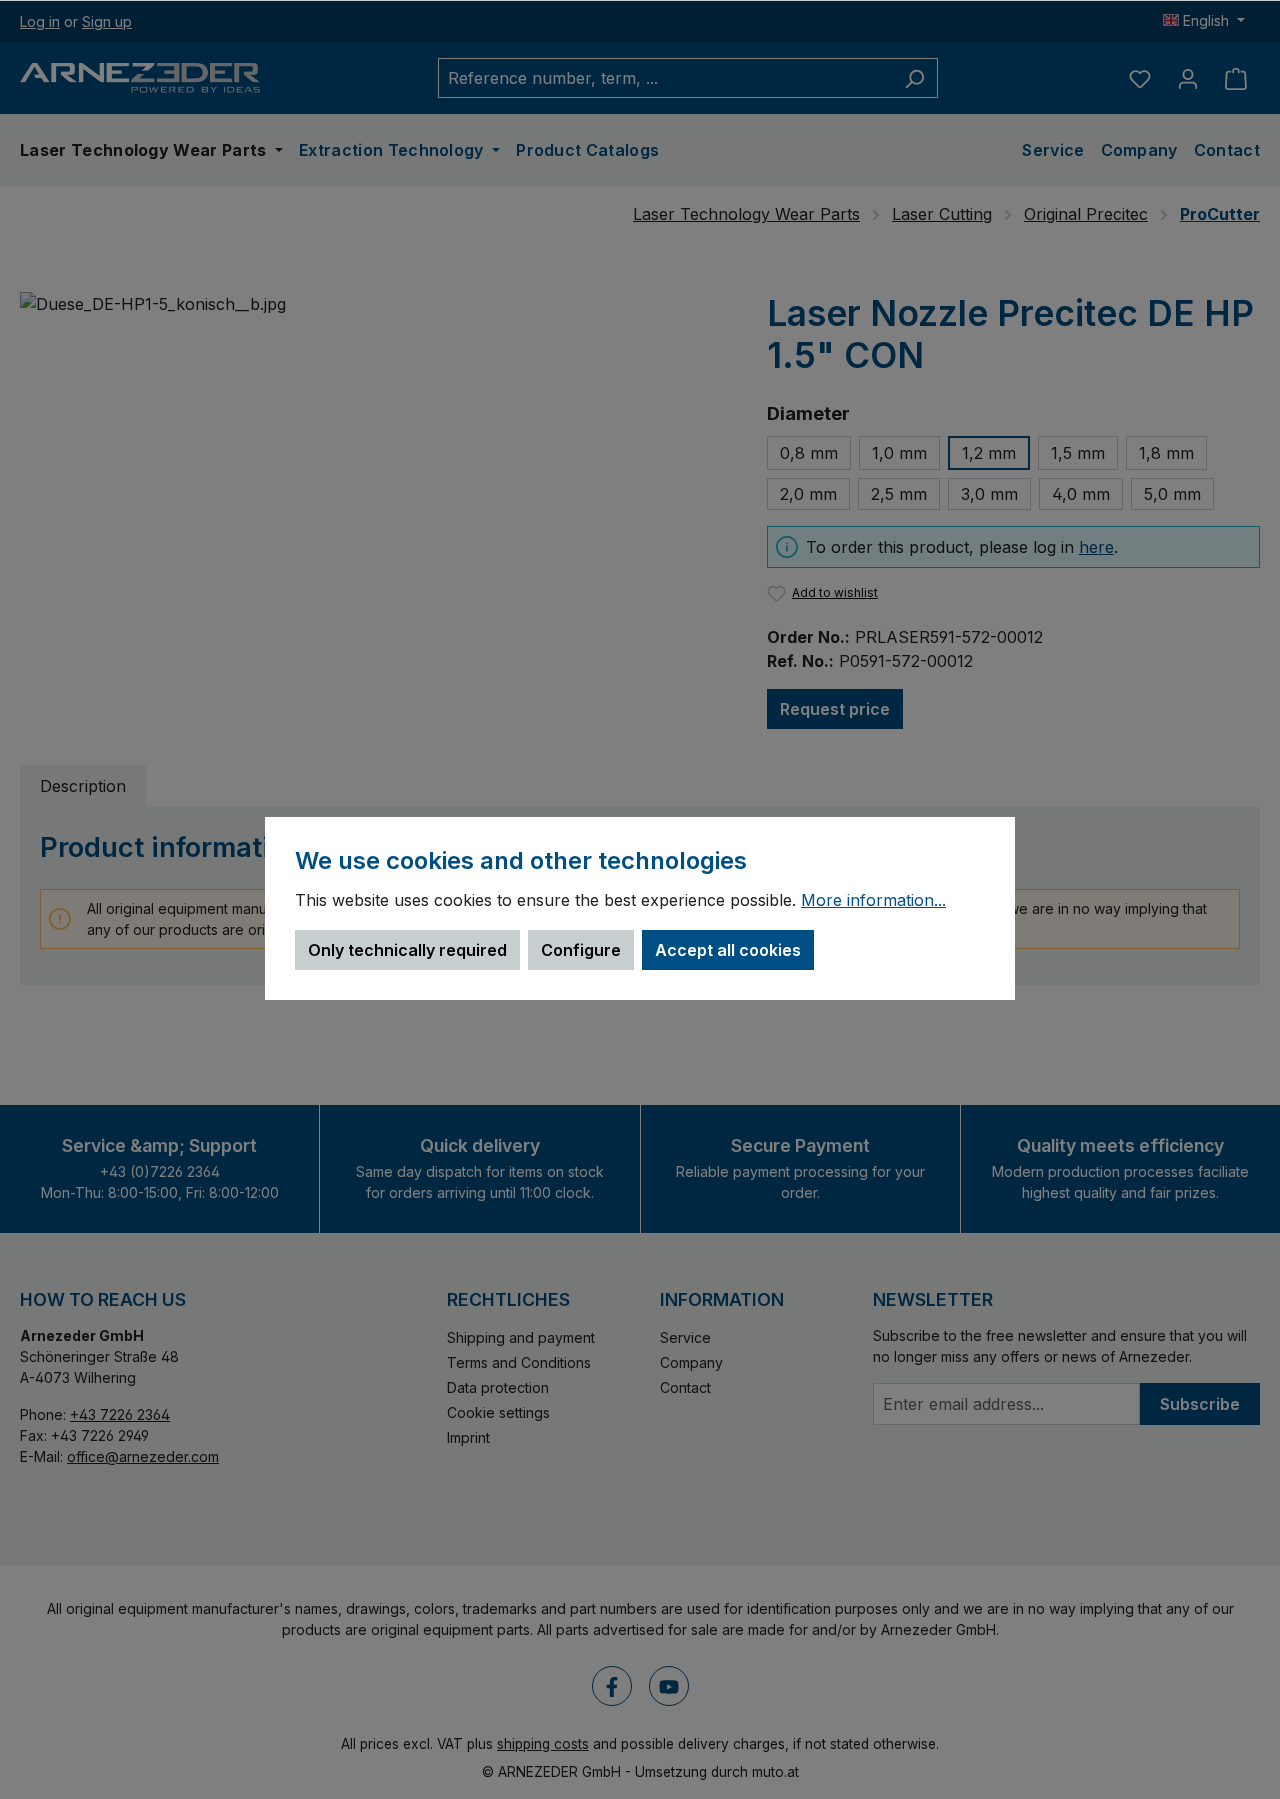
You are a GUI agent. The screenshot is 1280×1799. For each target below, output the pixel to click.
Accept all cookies (728, 950)
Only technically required (407, 950)
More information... (873, 901)
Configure (581, 950)
